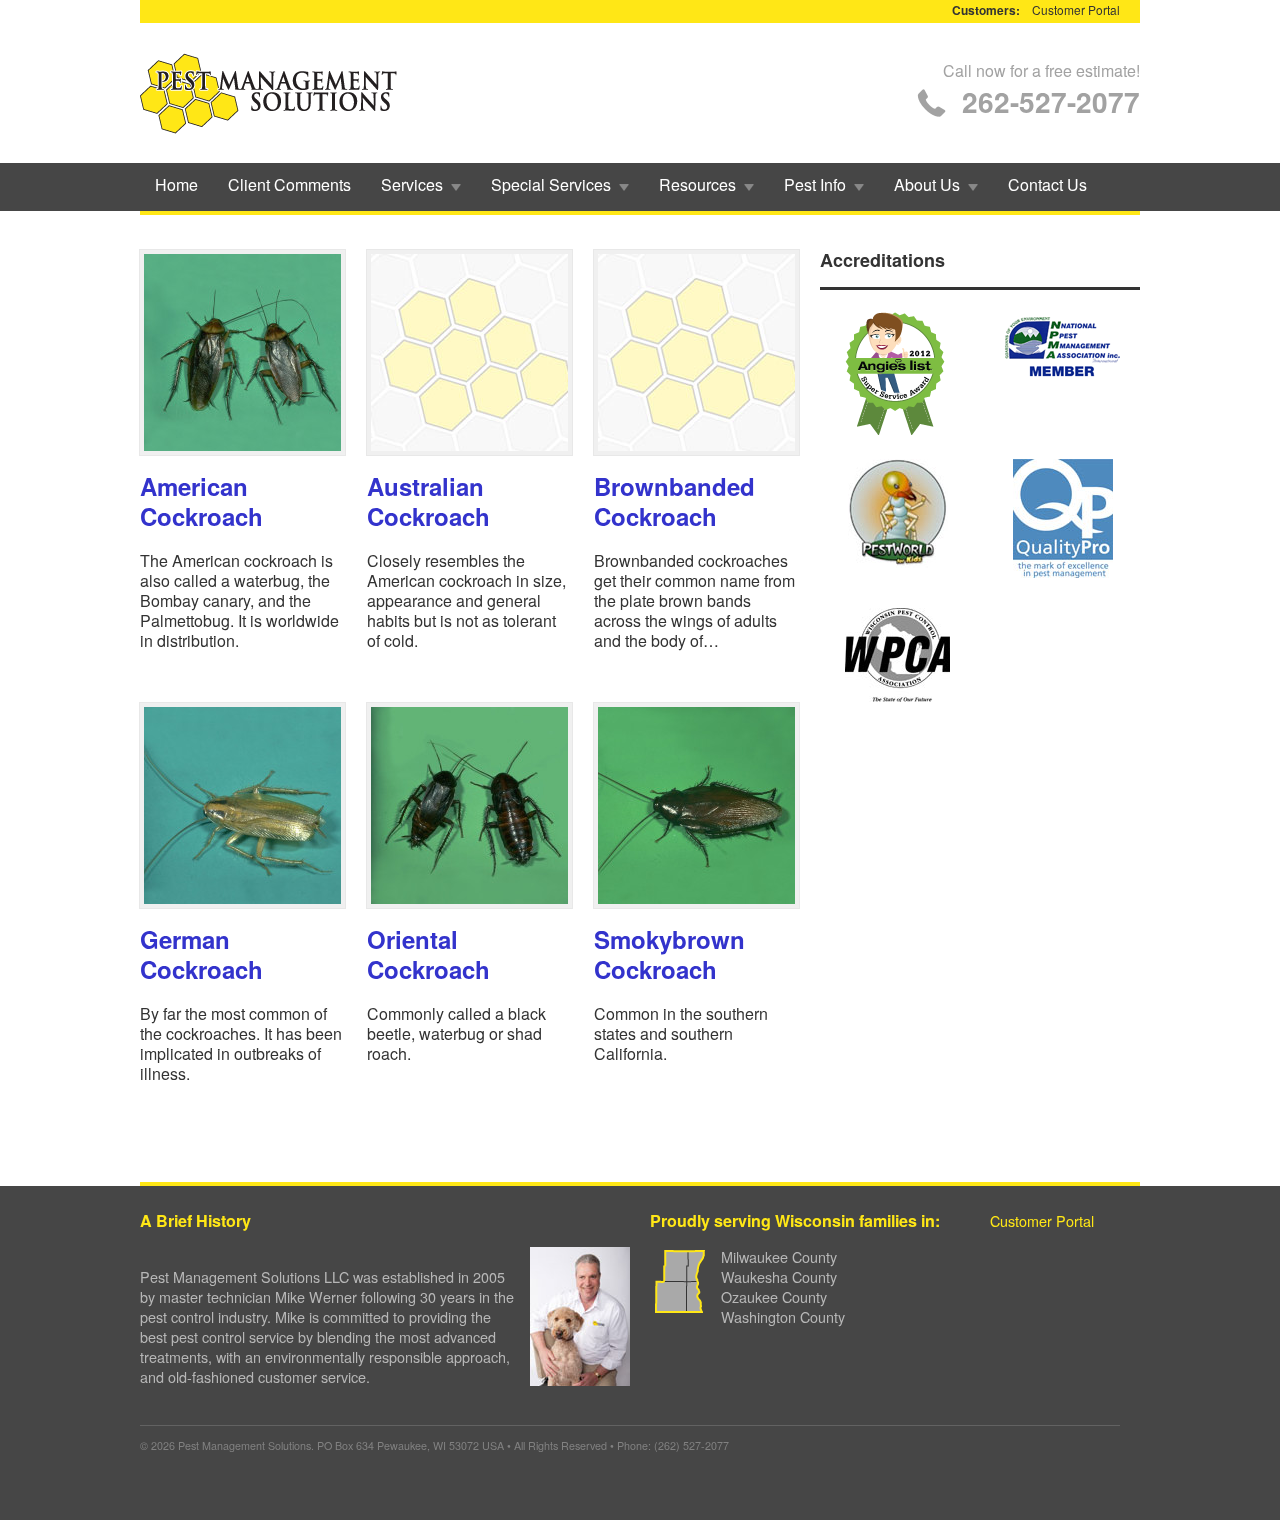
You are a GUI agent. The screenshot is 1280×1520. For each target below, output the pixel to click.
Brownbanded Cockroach (674, 501)
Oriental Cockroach (428, 954)
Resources (690, 185)
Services (404, 185)
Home (176, 184)
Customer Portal (1076, 9)
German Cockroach (201, 954)
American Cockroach (201, 501)
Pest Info (807, 185)
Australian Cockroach (428, 501)
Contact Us (1047, 184)
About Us (919, 185)
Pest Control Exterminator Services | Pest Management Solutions (269, 93)
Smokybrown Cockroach (669, 954)
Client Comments (289, 184)
